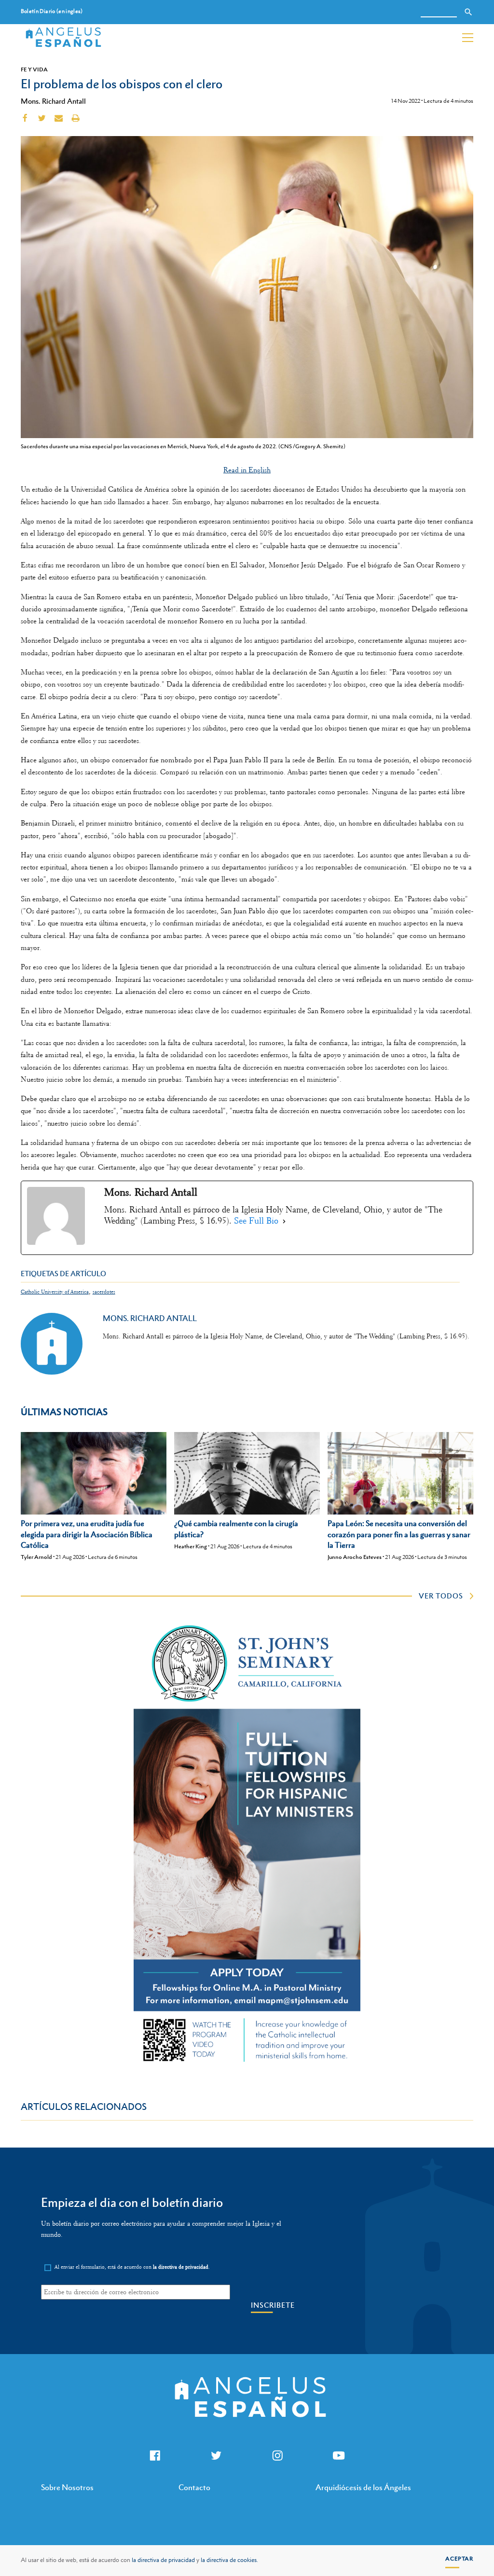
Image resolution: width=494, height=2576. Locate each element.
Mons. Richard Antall (53, 101)
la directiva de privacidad (163, 2560)
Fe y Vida (34, 69)
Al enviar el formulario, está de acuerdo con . (132, 2267)
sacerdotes (104, 1292)
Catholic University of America (55, 1292)
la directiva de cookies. (229, 2560)
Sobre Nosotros (67, 2487)
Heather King (191, 1546)
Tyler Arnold (36, 1557)
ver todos (441, 1596)
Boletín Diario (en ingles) (52, 11)
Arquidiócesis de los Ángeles (363, 2487)
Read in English (247, 470)
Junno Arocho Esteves (355, 1557)
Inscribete (273, 2305)
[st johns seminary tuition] (247, 2065)
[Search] (468, 12)
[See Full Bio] (284, 1221)
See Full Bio (256, 1221)
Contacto (194, 2487)
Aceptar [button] (459, 2559)
